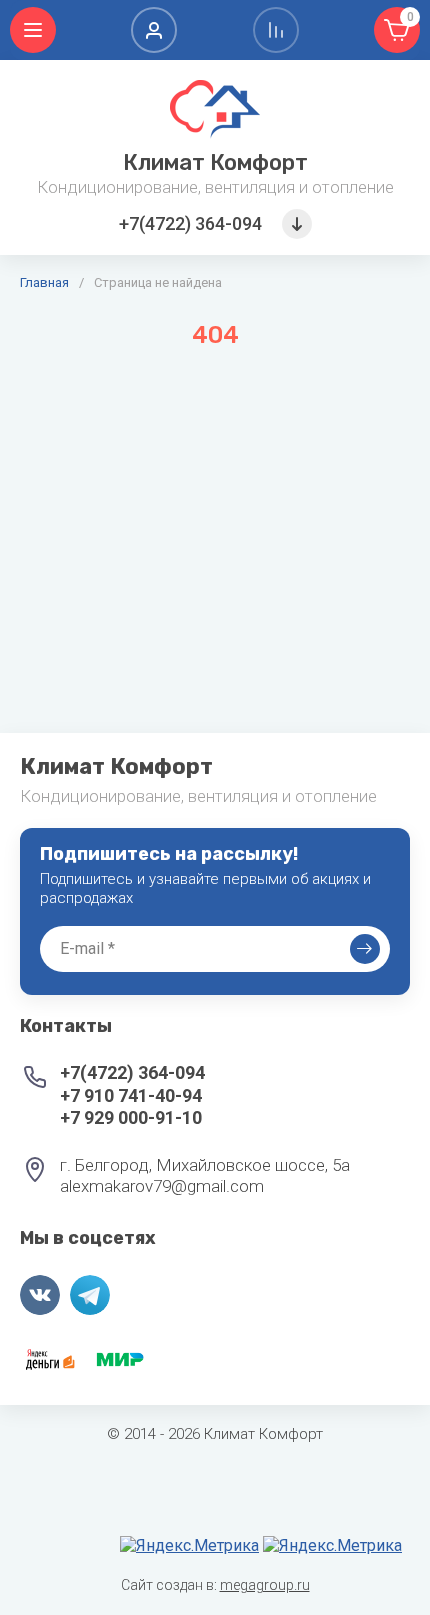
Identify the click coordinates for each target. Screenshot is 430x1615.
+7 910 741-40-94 (131, 1095)
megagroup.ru (265, 1585)
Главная (44, 282)
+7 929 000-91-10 (131, 1117)
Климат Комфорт (215, 162)
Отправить (365, 949)
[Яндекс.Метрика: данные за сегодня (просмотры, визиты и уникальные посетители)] (189, 1546)
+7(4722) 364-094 (190, 223)
